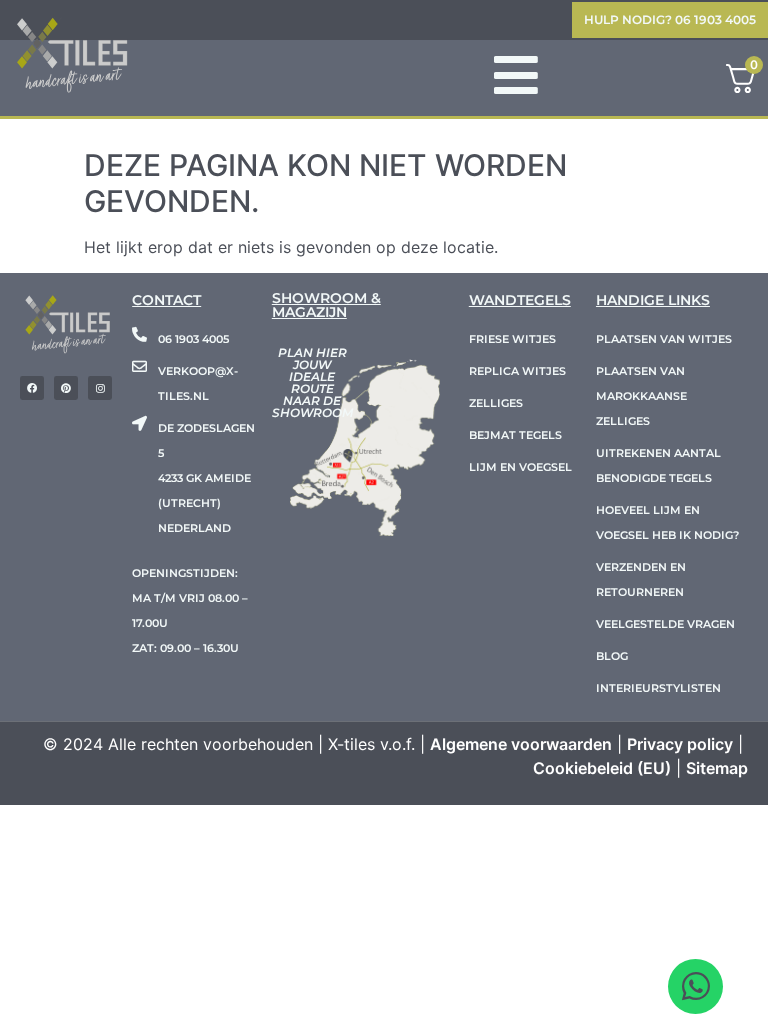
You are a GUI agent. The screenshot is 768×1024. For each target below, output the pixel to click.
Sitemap (717, 768)
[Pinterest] (66, 388)
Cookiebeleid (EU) (602, 768)
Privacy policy (680, 744)
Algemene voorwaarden (521, 744)
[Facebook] (32, 388)
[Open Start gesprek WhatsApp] (695, 986)
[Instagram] (100, 388)
